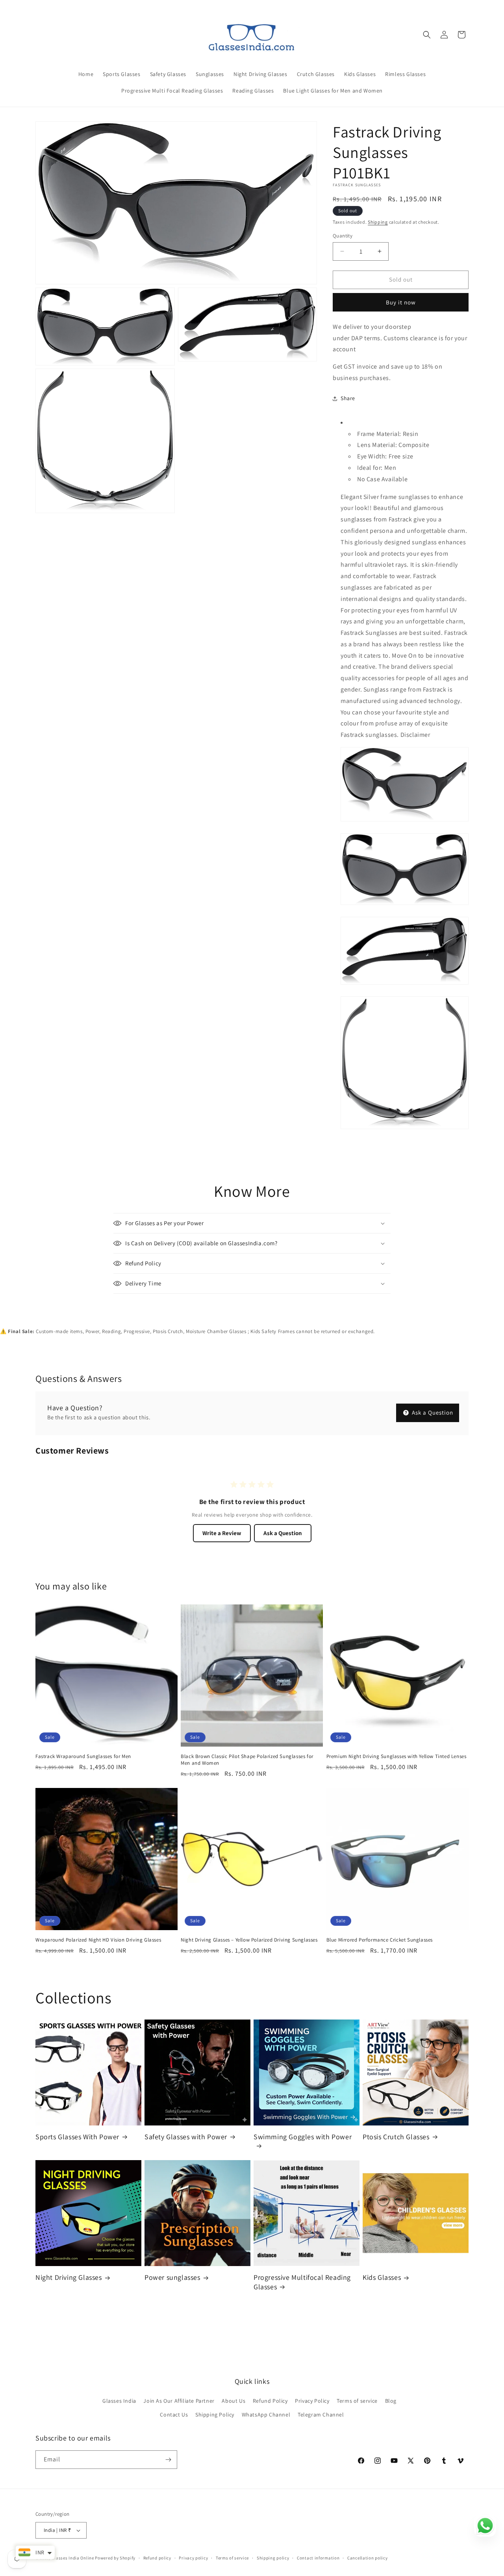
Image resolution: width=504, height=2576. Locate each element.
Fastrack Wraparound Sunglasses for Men (83, 1756)
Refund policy (157, 2558)
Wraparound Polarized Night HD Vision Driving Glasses (98, 1940)
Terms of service (357, 2401)
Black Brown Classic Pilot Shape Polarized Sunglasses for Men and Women (247, 1760)
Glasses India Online (73, 2558)
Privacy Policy (312, 2401)
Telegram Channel (321, 2415)
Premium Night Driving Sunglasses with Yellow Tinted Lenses (397, 1756)
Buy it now (401, 302)
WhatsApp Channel (266, 2415)
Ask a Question (432, 1412)
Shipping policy (273, 2558)
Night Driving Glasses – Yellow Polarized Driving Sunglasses (249, 1940)
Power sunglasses (172, 2277)
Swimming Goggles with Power (303, 2137)
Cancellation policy (367, 2558)
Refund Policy (270, 2401)
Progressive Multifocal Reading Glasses (302, 2282)
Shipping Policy (215, 2415)
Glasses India (119, 2401)
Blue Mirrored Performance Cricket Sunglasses (380, 1940)
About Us (233, 2401)
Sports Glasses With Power (77, 2137)
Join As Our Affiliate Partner (179, 2401)
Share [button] (348, 398)
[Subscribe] (168, 2460)
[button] (427, 35)
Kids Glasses (382, 2277)
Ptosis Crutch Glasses (396, 2137)
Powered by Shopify (115, 2558)
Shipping (378, 222)
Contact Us (174, 2415)
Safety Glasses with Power (186, 2137)
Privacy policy (193, 2558)
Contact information (318, 2558)
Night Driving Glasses (69, 2277)
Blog (391, 2401)
